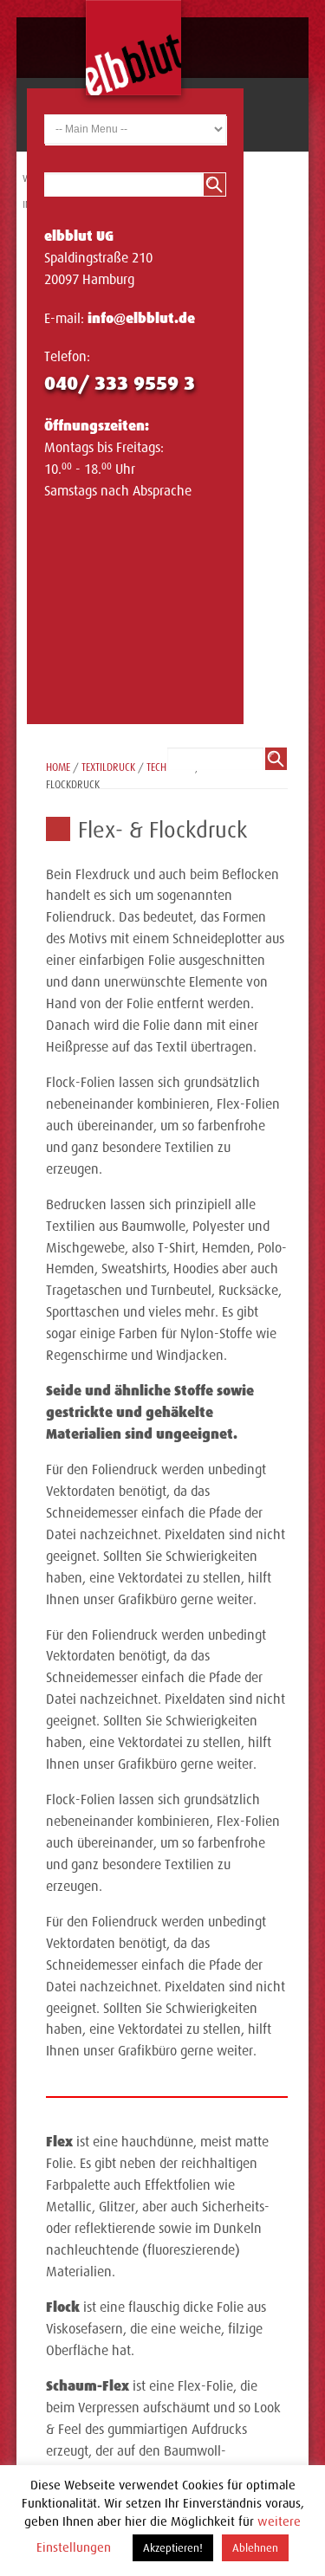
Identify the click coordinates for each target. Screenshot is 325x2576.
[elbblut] (133, 48)
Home (58, 767)
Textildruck (108, 767)
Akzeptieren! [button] (173, 2548)
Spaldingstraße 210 (98, 258)
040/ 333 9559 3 (120, 383)
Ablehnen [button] (255, 2548)
